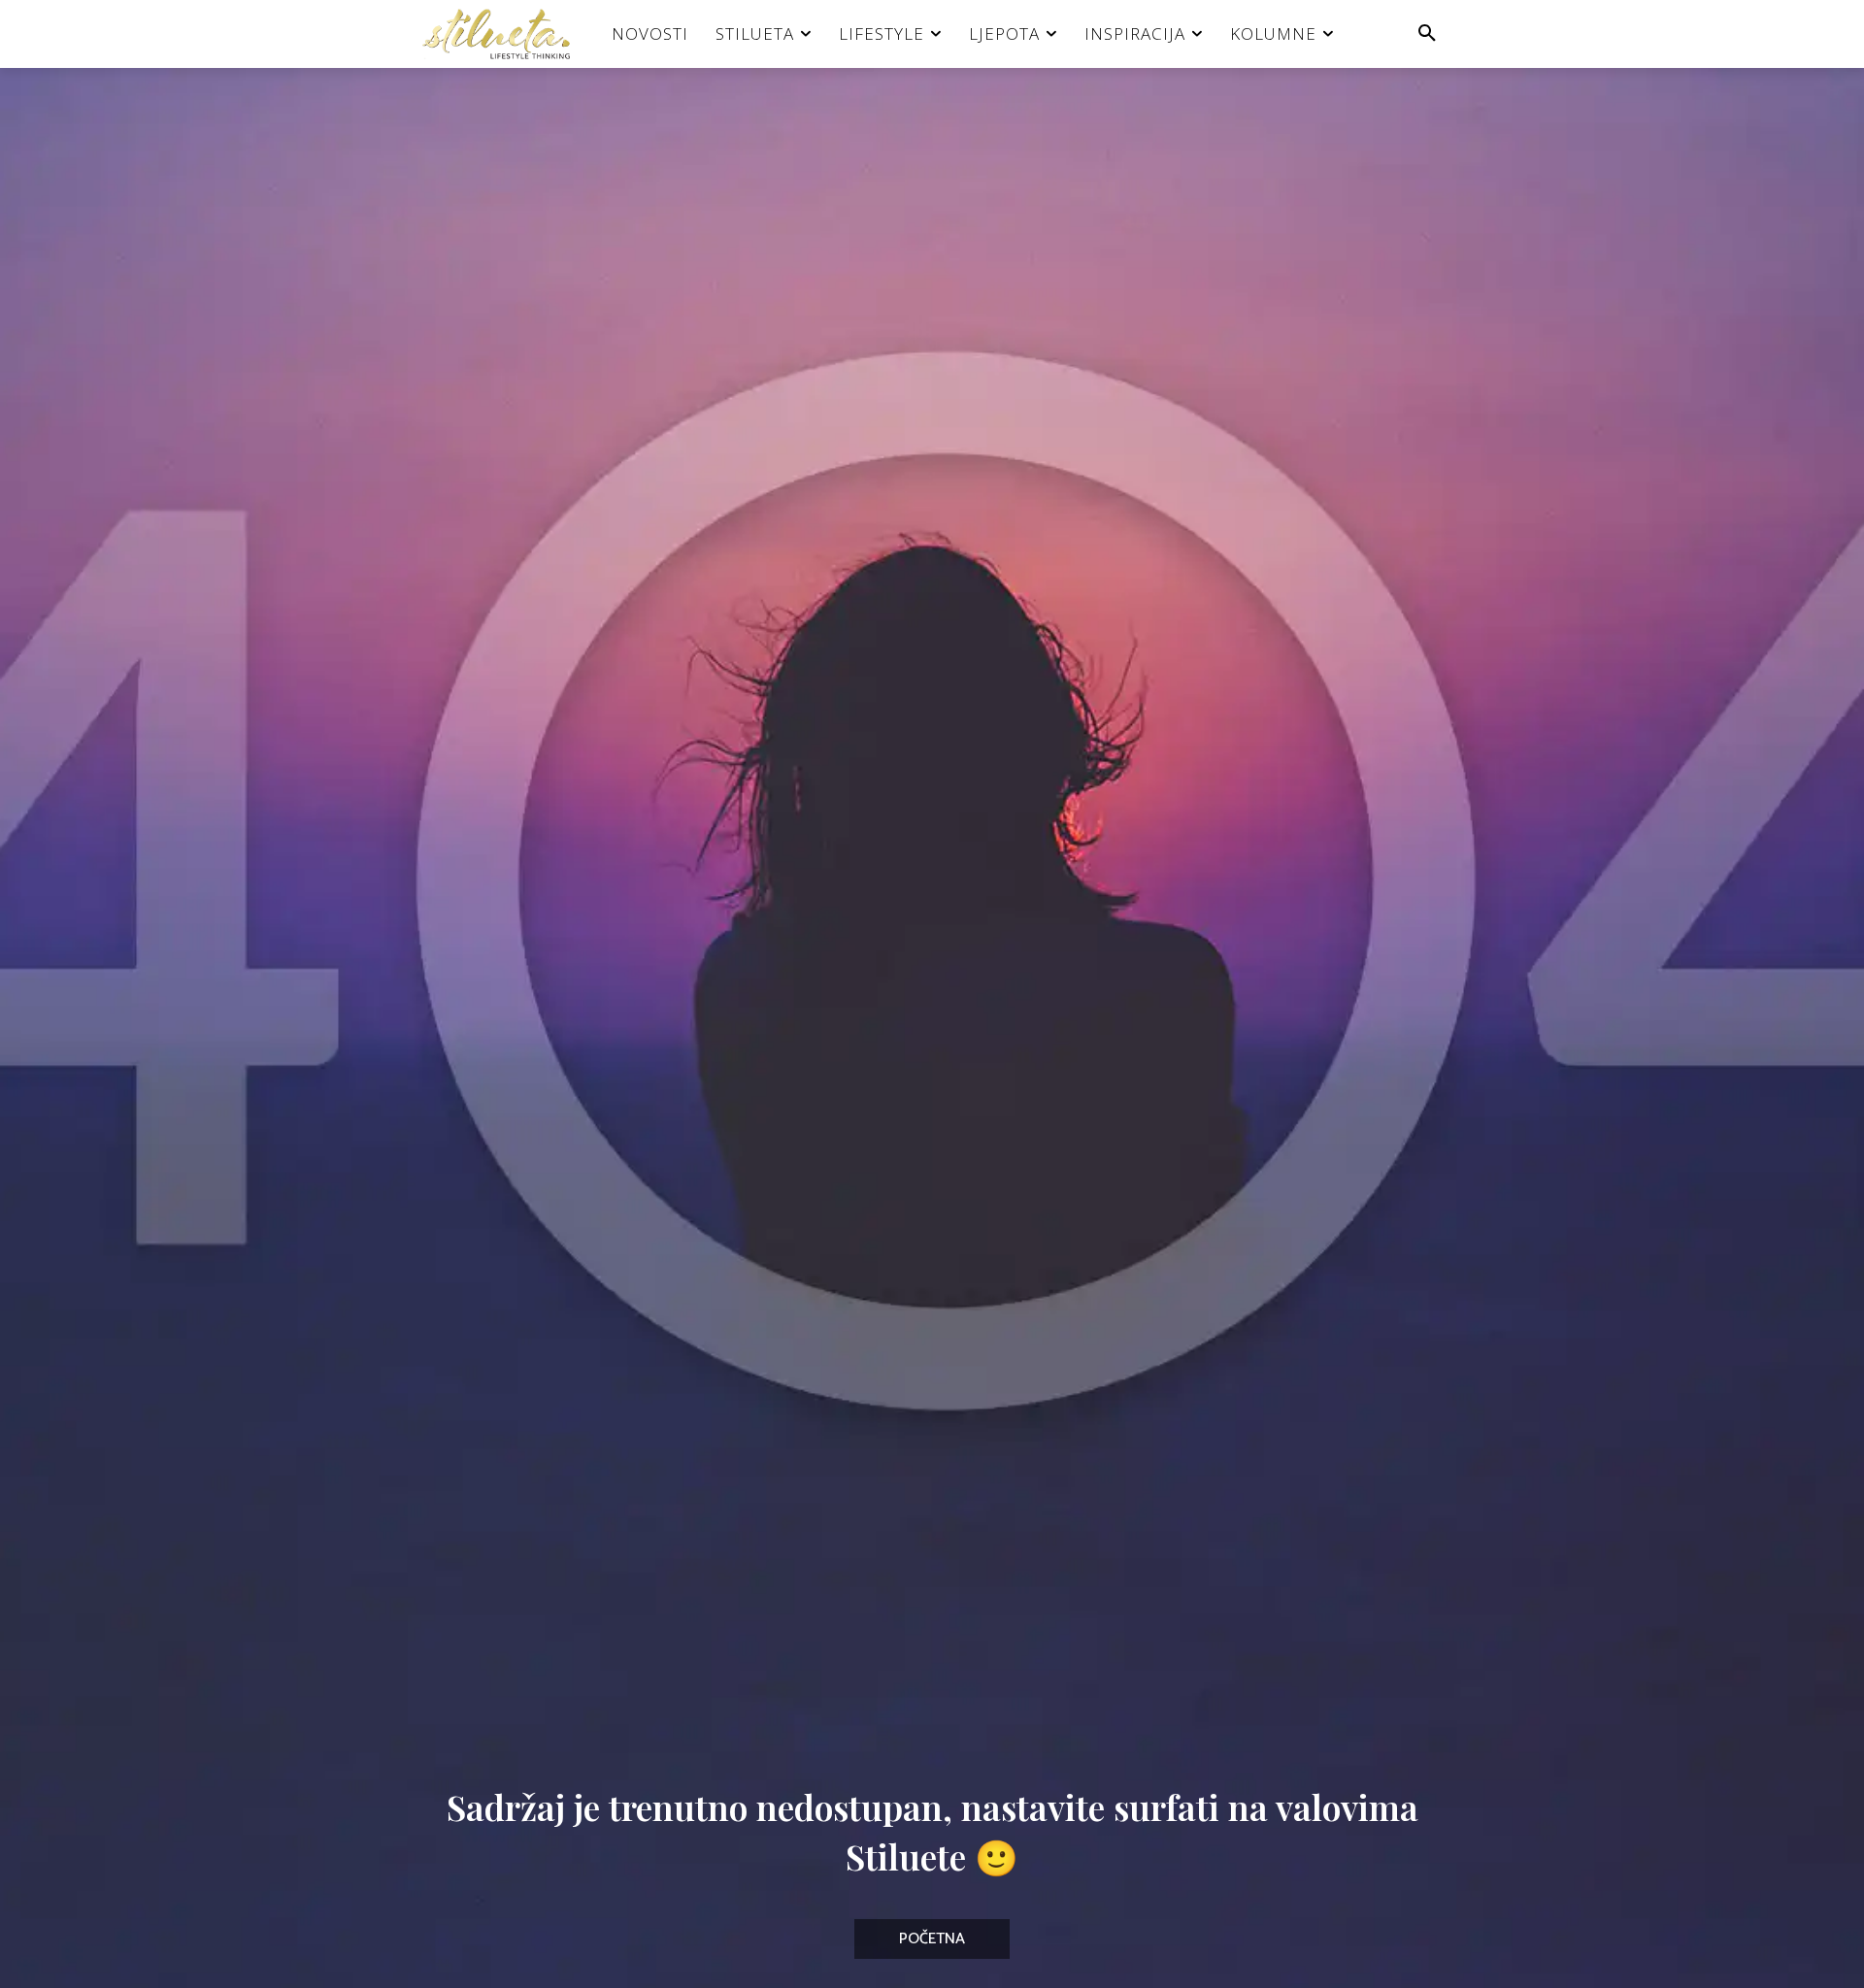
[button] (1427, 34)
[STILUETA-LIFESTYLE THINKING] (506, 34)
